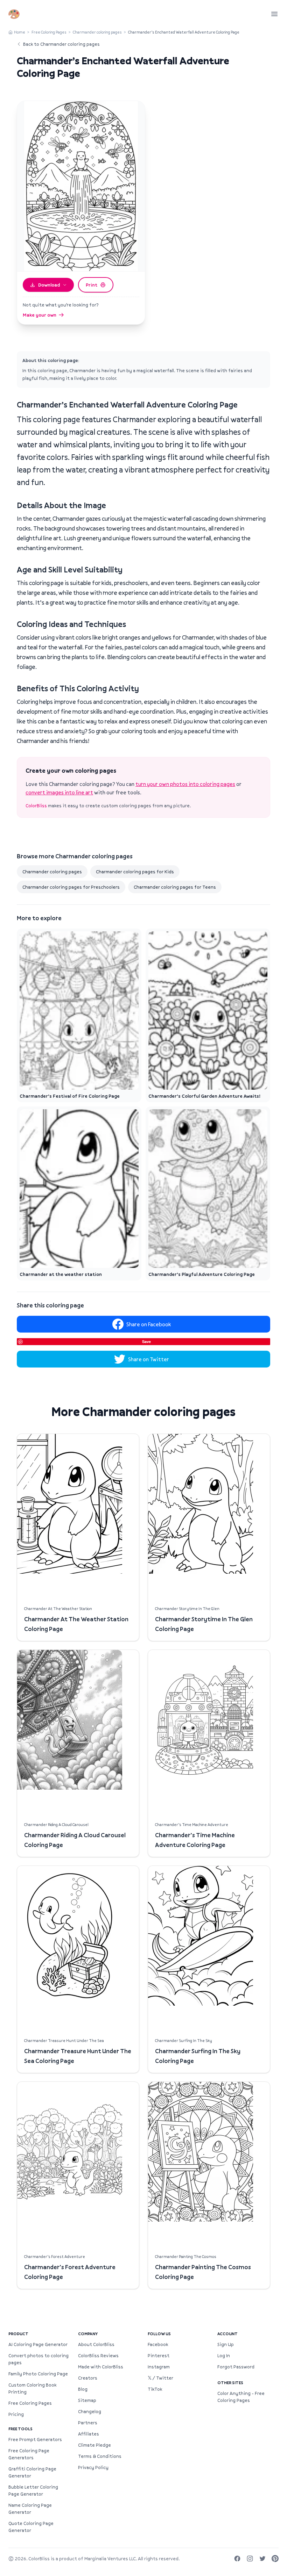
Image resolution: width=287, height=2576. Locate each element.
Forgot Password (236, 2367)
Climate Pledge (94, 2445)
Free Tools (20, 2429)
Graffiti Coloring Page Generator (32, 2472)
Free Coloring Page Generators (29, 2454)
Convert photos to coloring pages (38, 2359)
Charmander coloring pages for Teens (175, 887)
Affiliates (89, 2434)
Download (49, 285)
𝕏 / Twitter (160, 2378)
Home (20, 32)
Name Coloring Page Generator (30, 2509)
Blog (83, 2389)
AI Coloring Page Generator (38, 2344)
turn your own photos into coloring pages (185, 784)
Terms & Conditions (100, 2456)
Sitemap (87, 2400)
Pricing (16, 2414)
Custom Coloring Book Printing (32, 2388)
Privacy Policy (93, 2467)
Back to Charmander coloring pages (61, 44)
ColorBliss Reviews (98, 2355)
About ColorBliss (96, 2344)
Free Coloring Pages (49, 32)
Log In (224, 2355)
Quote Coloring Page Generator (31, 2527)
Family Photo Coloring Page (38, 2374)
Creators (88, 2378)
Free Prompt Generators (35, 2439)
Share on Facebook (149, 1324)
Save (146, 1341)
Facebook (158, 2344)
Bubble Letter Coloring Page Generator (33, 2490)
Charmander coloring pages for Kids (135, 872)
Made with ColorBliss (101, 2367)
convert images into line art (59, 792)
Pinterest (159, 2355)
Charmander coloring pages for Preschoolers (71, 887)
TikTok (155, 2389)
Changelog (90, 2411)
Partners (88, 2423)
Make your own (40, 315)
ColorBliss (36, 806)
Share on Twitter (149, 1359)
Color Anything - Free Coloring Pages (241, 2397)
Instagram (159, 2367)
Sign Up (226, 2344)
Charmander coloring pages (97, 32)
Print (92, 285)
